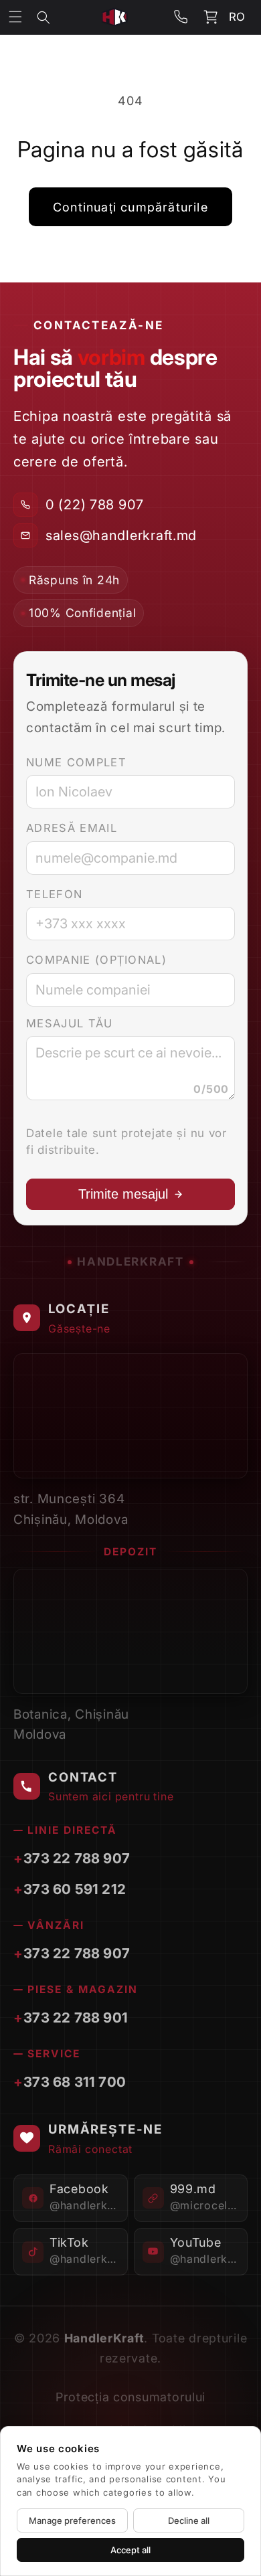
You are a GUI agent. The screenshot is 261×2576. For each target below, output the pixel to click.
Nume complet (76, 762)
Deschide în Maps (174, 1459)
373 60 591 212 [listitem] (75, 1889)
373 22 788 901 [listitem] (76, 2017)
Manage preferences (72, 2520)
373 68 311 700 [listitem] (75, 2082)
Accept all (130, 2550)
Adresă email (72, 828)
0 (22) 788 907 (95, 505)
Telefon (54, 894)
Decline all (189, 2520)
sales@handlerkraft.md (121, 535)
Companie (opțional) (96, 960)
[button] (53, 17)
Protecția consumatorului (130, 2397)
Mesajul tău (70, 1023)
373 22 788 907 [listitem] (77, 1858)
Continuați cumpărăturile (130, 207)
